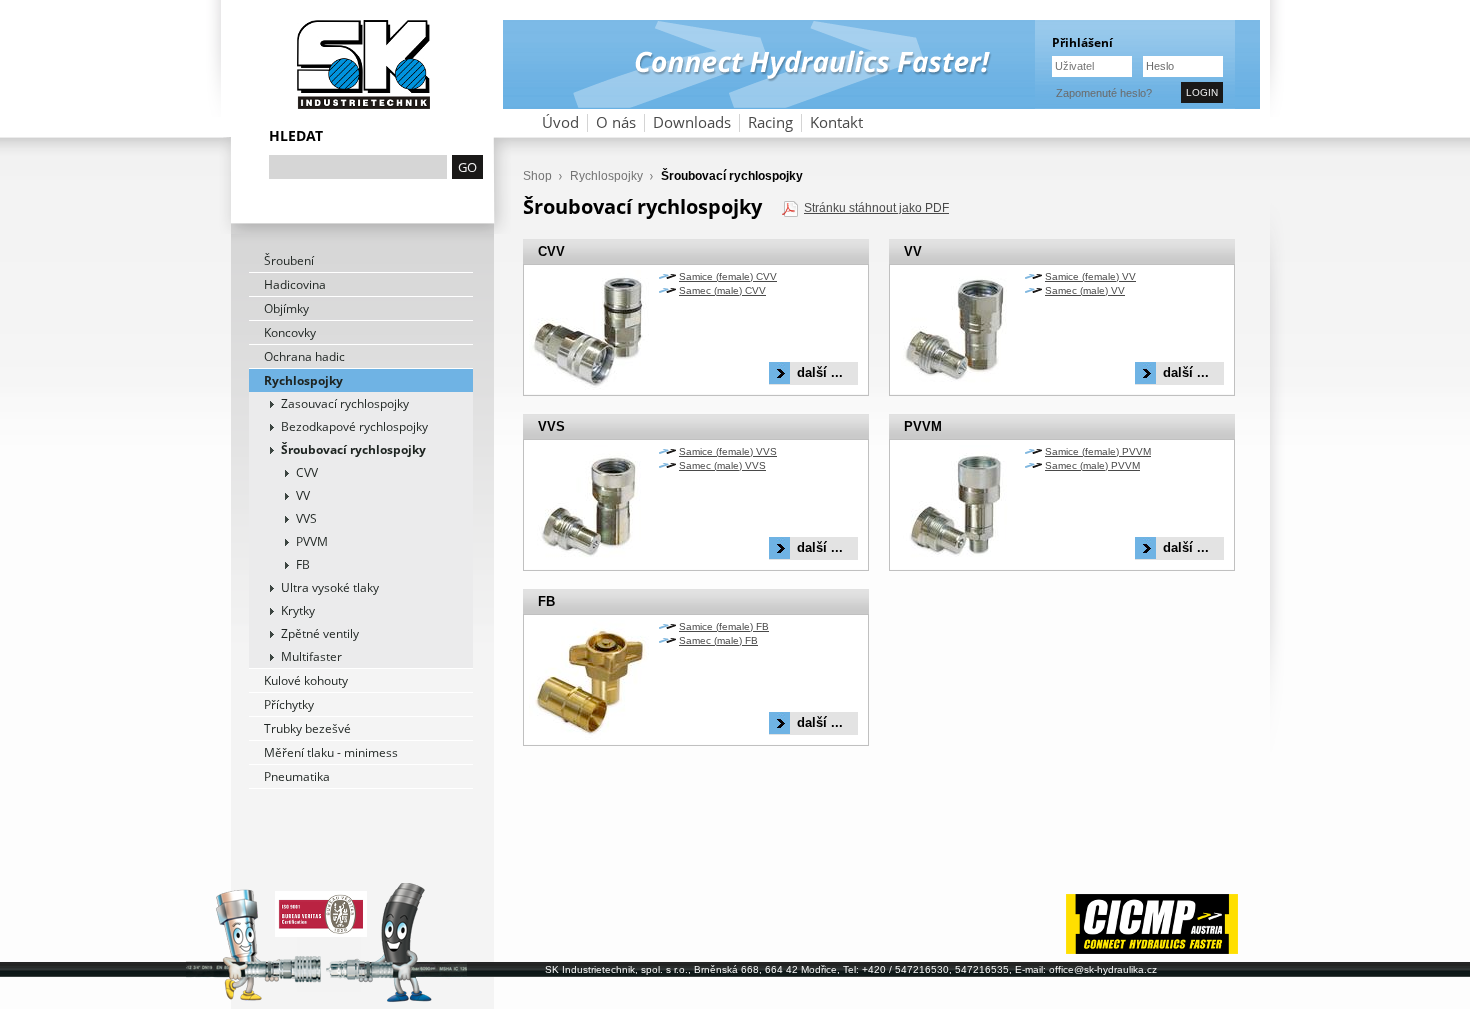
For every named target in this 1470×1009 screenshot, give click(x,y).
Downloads (692, 122)
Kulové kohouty (306, 680)
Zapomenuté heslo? (1104, 93)
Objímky (286, 308)
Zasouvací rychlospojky (345, 403)
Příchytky (289, 704)
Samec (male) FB (718, 640)
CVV (307, 472)
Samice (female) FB (724, 626)
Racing (770, 122)
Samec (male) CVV (722, 290)
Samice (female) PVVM (1098, 451)
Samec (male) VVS (722, 465)
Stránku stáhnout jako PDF (876, 208)
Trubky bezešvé (307, 728)
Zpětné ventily (320, 633)
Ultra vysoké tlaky (330, 587)
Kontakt (836, 122)
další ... (820, 372)
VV (303, 495)
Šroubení (289, 260)
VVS (306, 518)
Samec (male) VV (1085, 290)
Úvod (560, 122)
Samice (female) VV (1090, 276)
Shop (537, 176)
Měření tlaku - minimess (331, 752)
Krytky (298, 610)
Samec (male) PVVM (1092, 465)
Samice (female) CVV (728, 276)
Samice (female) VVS (728, 451)
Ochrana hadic (304, 356)
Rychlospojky (303, 380)
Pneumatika (297, 776)
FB (303, 564)
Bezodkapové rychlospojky (354, 426)
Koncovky (290, 332)
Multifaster (311, 656)
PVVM (312, 541)
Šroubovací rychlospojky (353, 449)
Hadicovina (295, 284)
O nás (616, 122)
